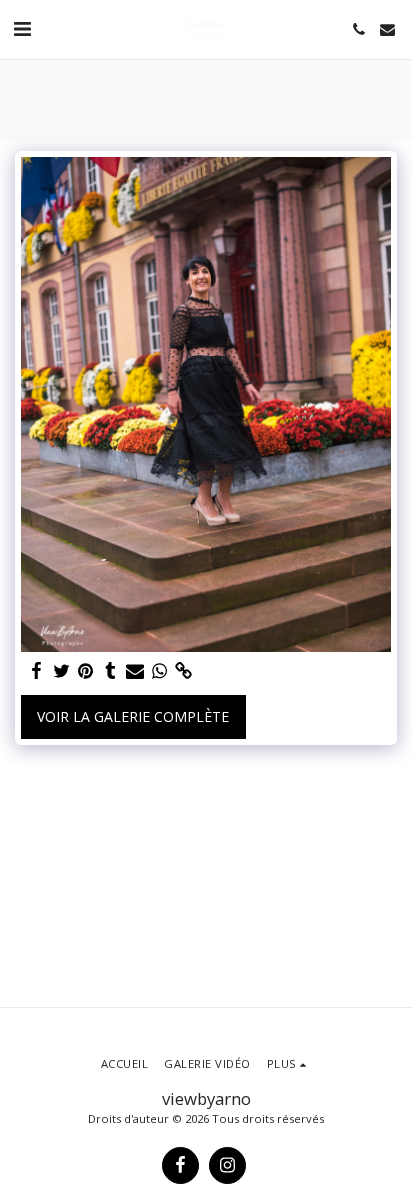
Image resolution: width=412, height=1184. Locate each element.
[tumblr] (111, 671)
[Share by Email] (135, 671)
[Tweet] (62, 671)
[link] (184, 671)
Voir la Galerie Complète (133, 716)
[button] (22, 28)
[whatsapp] (160, 671)
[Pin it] (86, 671)
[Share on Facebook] (37, 671)
